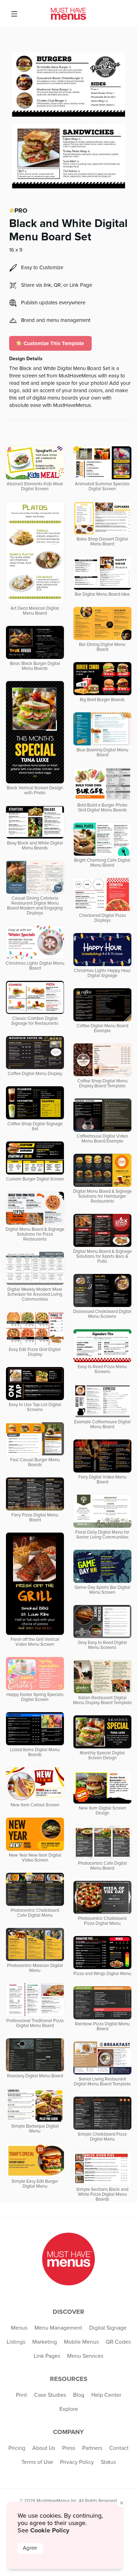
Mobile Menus (81, 2342)
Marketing (45, 2342)
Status (108, 2462)
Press (69, 2448)
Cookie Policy (50, 2530)
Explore (69, 2409)
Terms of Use (37, 2462)
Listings (16, 2342)
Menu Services (85, 2356)
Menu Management (58, 2328)
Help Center (106, 2395)
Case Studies (50, 2395)
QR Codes (118, 2342)
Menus (19, 2328)
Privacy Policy (77, 2462)
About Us (44, 2448)
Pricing (17, 2448)
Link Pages (47, 2356)
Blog (79, 2395)
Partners (92, 2448)
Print (21, 2395)
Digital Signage (108, 2328)
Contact (119, 2448)
